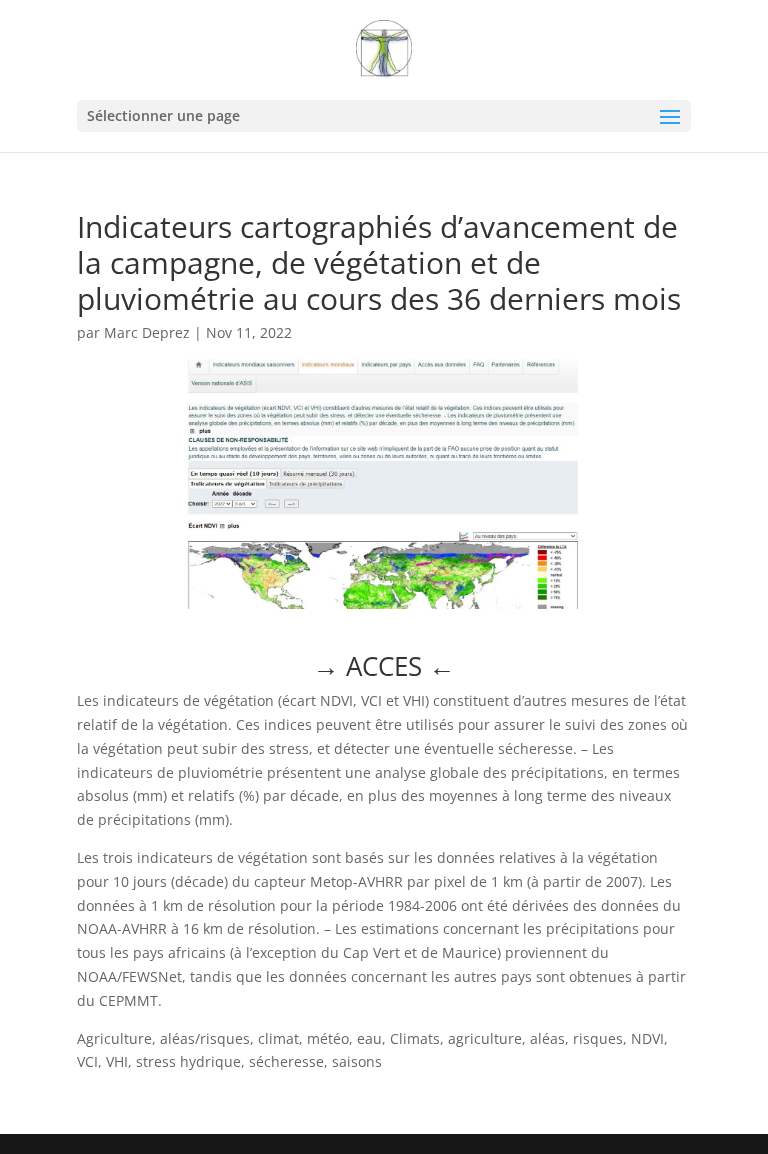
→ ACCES (384, 666)
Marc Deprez (147, 332)
